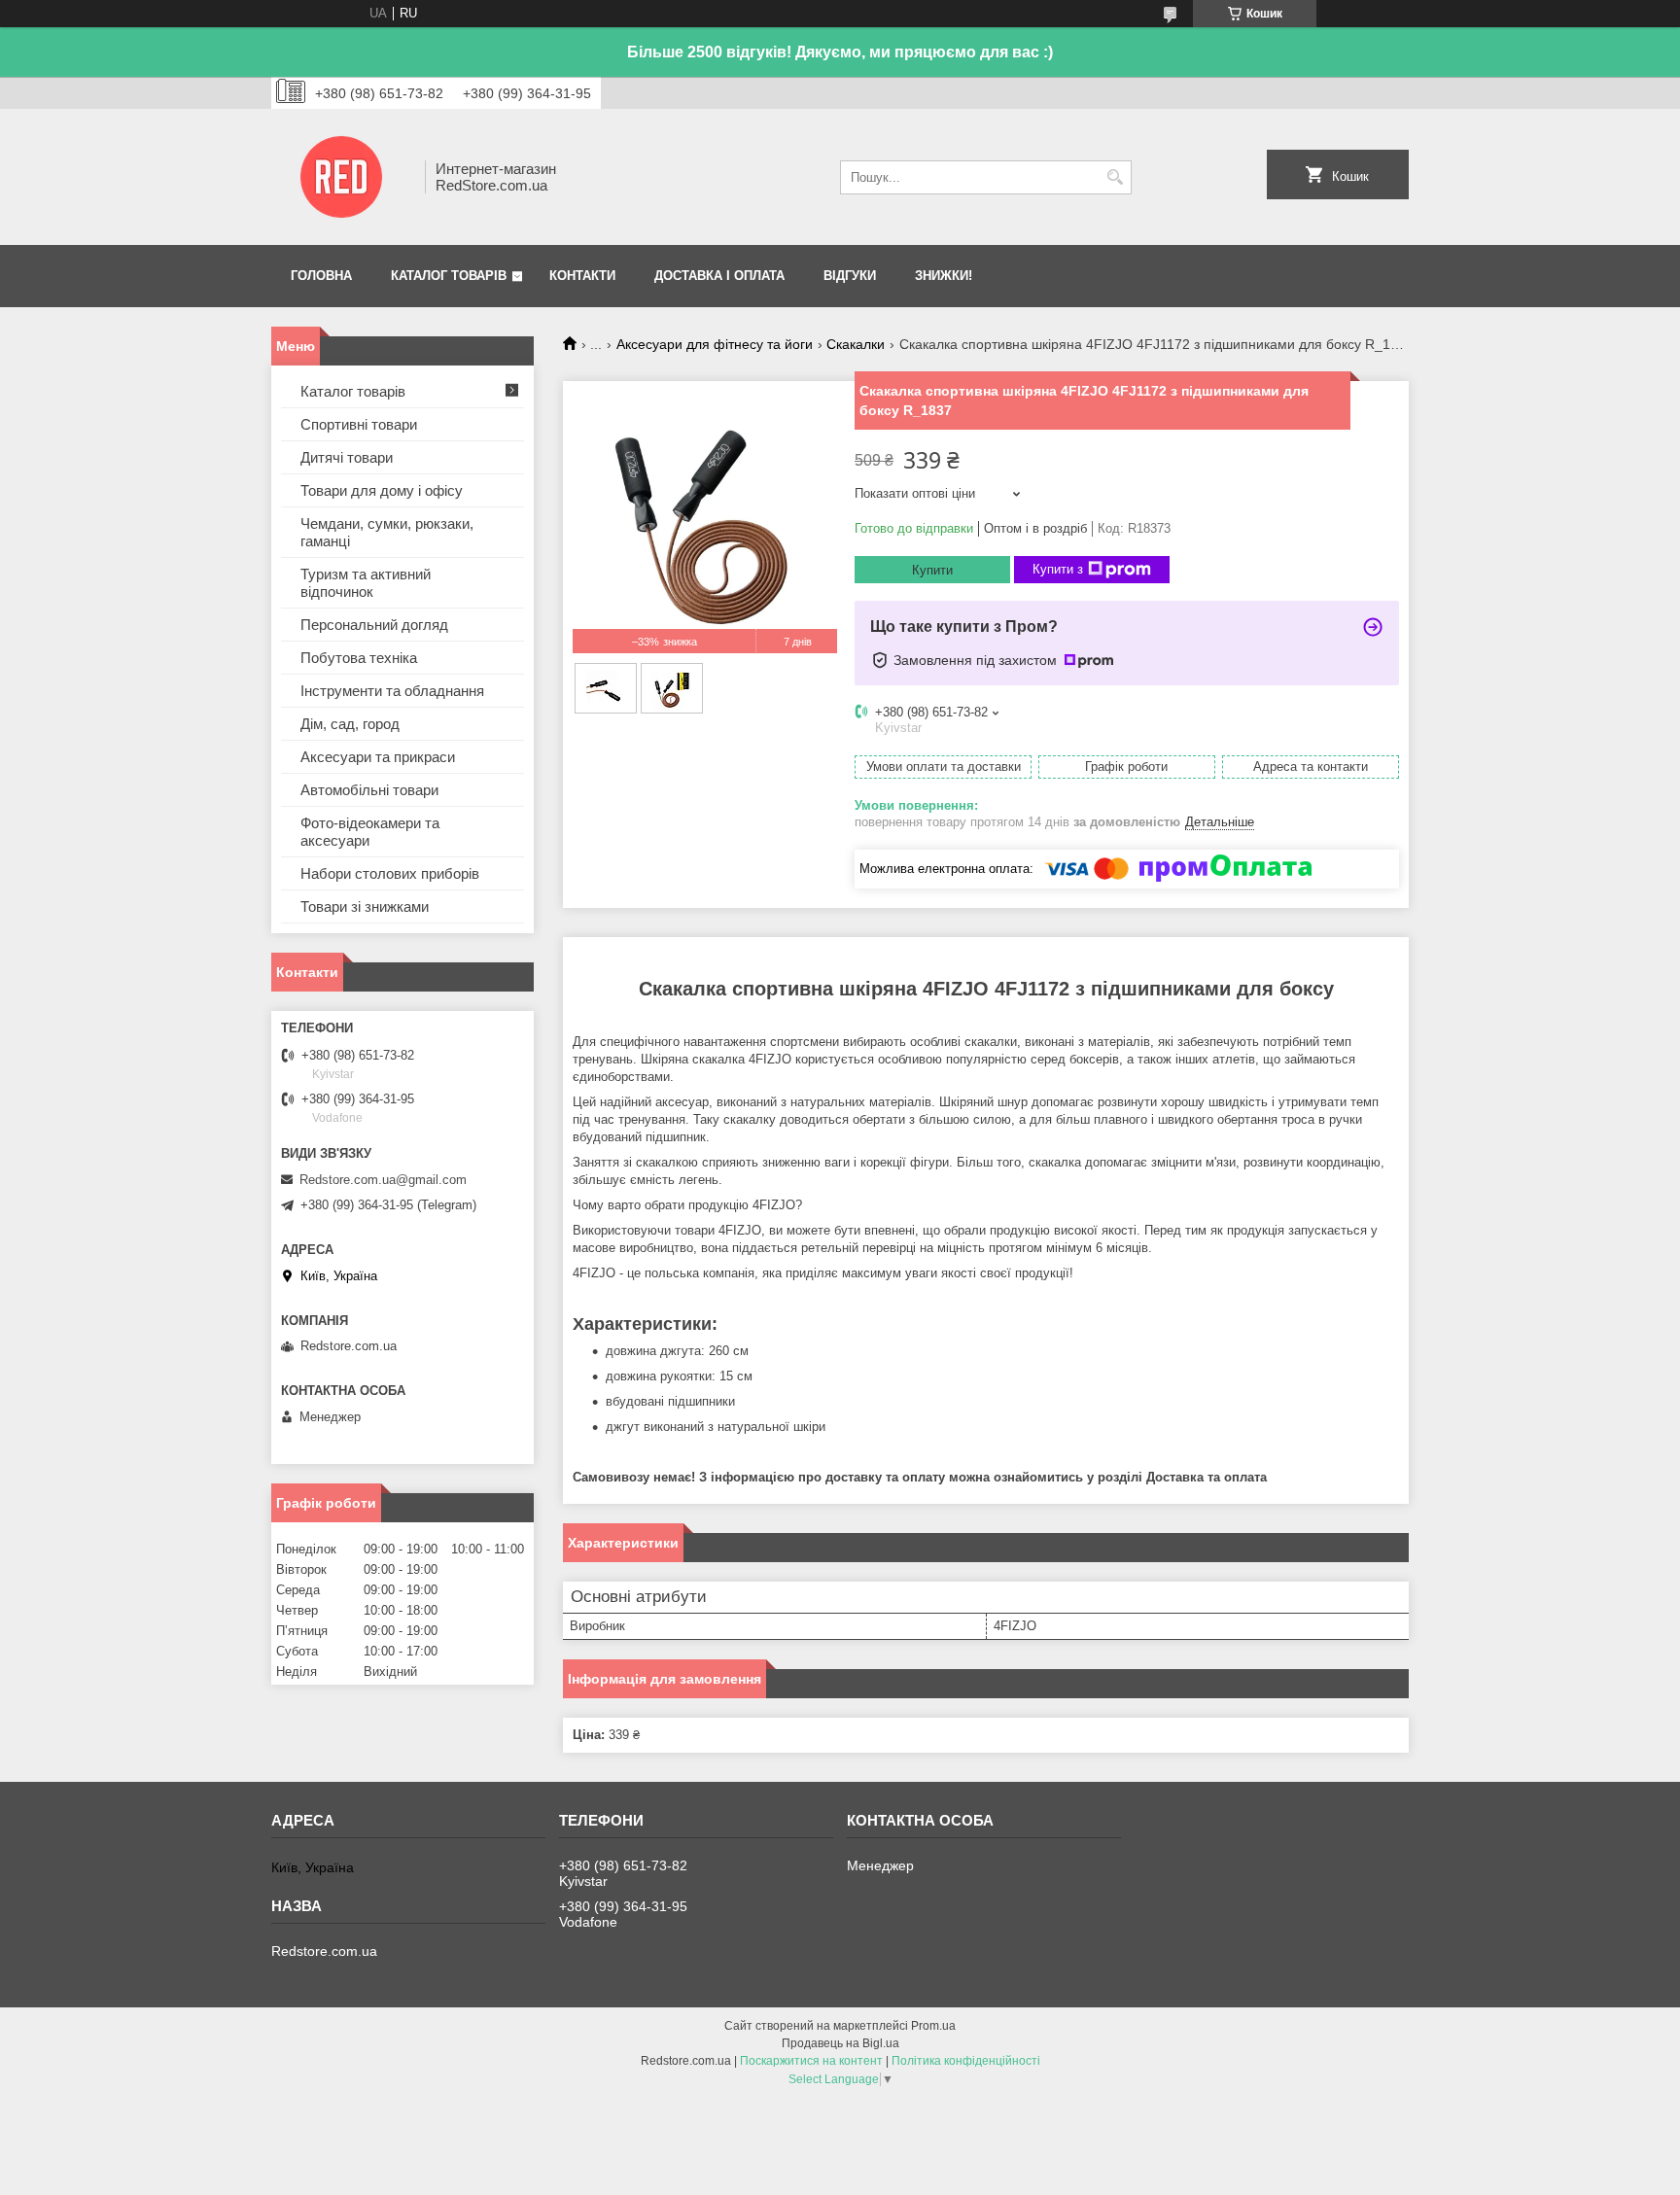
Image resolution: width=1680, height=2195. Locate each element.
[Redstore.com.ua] (341, 177)
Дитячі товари (347, 457)
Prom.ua (933, 2026)
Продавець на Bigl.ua (840, 2043)
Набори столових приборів (390, 873)
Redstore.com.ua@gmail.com (383, 1180)
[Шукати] (1115, 177)
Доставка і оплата (719, 276)
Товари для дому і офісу (382, 490)
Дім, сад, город (350, 724)
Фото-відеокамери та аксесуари (370, 832)
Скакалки (856, 344)
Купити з (1058, 569)
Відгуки (850, 276)
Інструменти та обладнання (392, 691)
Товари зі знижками (365, 906)
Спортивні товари (359, 424)
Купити (932, 570)
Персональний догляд (374, 625)
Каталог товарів (449, 276)
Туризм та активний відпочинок (366, 583)
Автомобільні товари (369, 790)
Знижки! (944, 276)
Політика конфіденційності (966, 2061)
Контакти (582, 276)
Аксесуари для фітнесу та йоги (715, 344)
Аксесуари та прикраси (378, 757)
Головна (321, 276)
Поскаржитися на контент (811, 2061)
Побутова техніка (359, 658)
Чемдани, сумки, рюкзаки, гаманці (387, 532)
